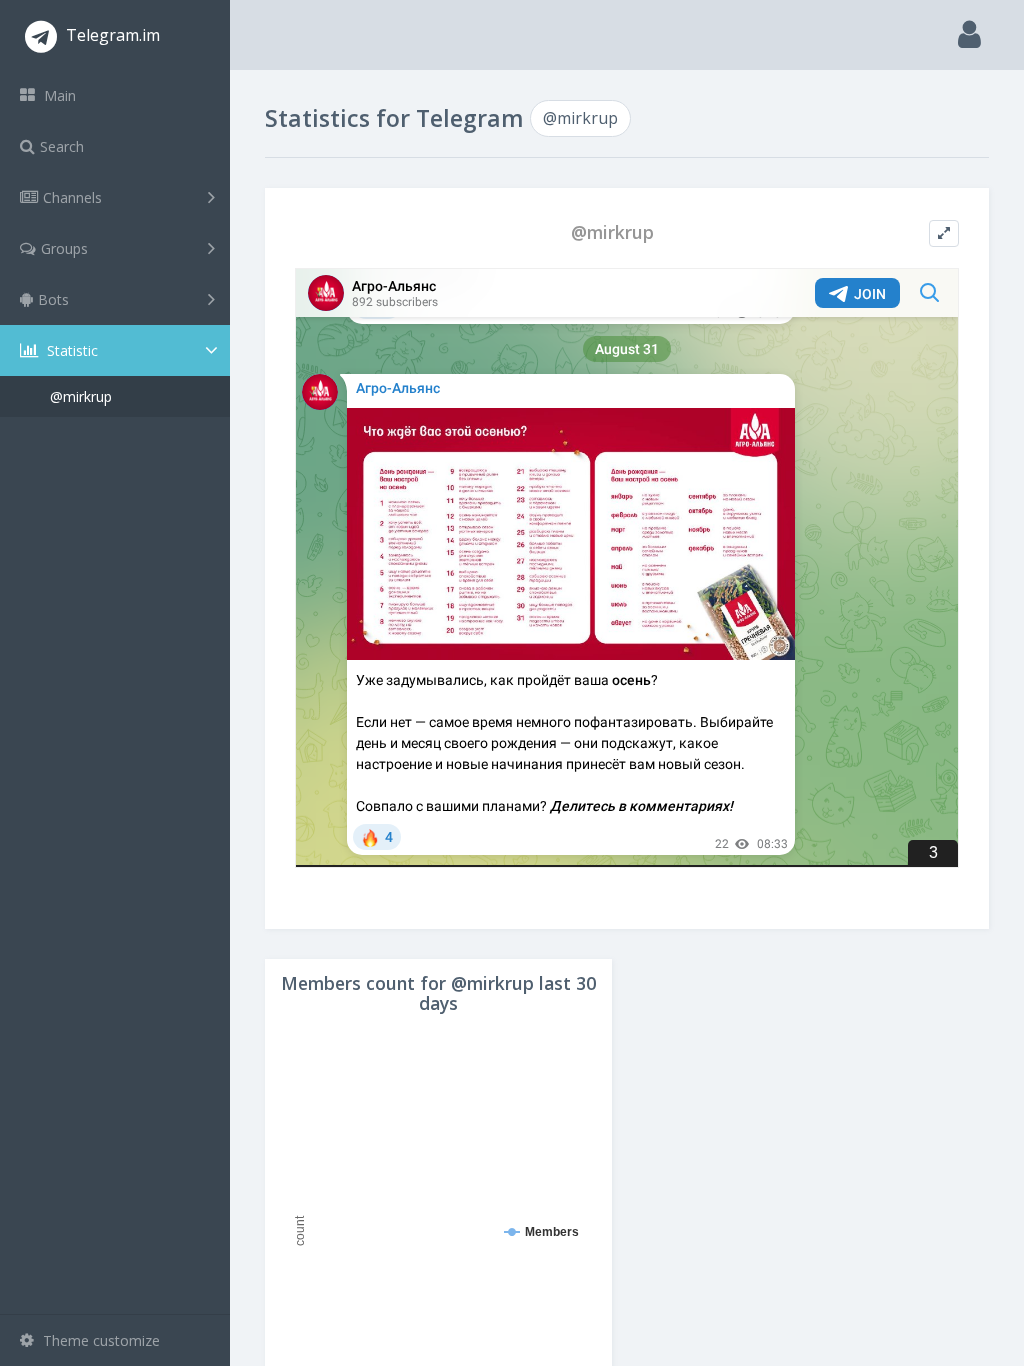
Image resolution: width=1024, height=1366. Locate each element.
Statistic (70, 350)
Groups (64, 248)
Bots (53, 299)
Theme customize (99, 1340)
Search (62, 146)
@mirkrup (81, 396)
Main (58, 95)
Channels (72, 197)
